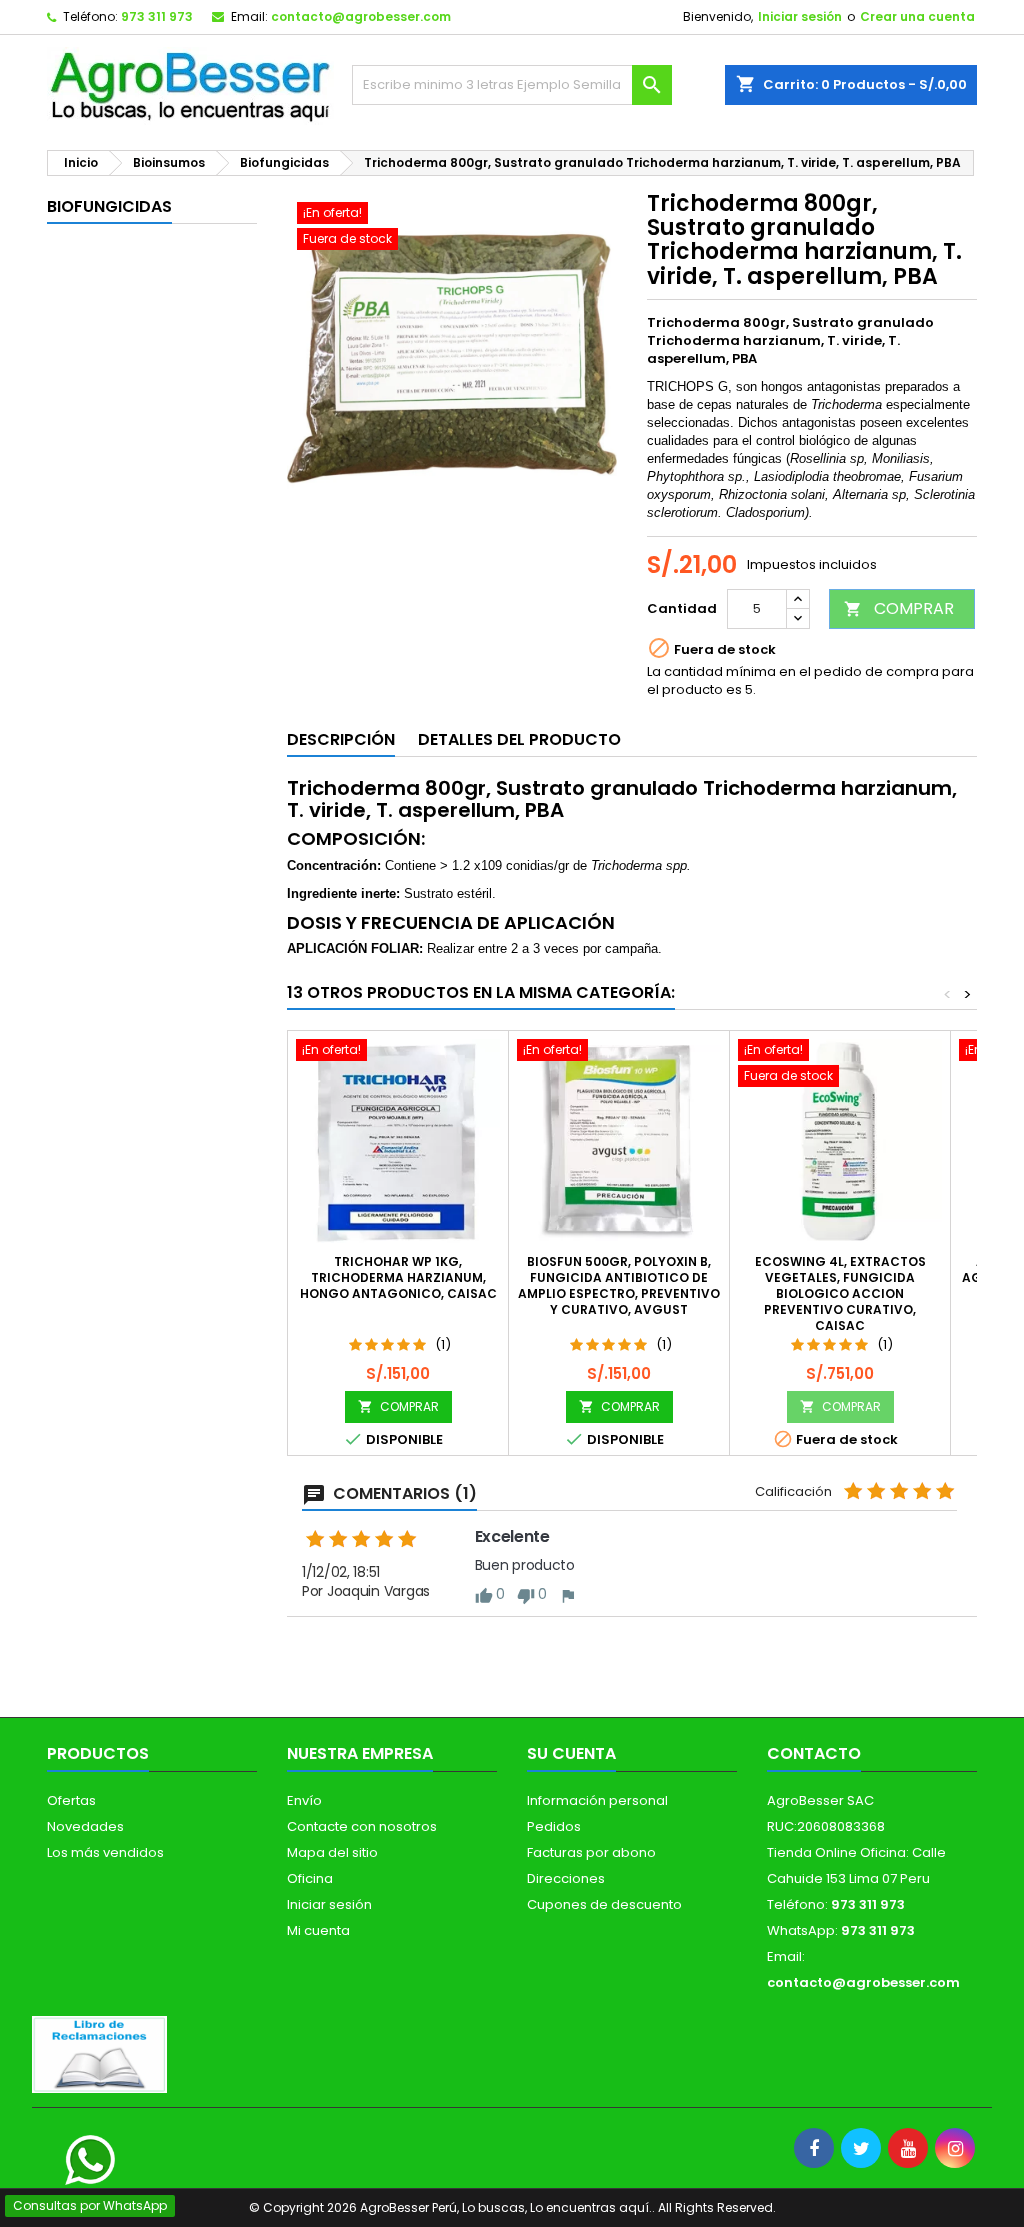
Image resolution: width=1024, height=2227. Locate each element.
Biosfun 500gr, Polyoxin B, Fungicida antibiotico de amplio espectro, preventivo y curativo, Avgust (619, 1285)
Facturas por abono (591, 1852)
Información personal (597, 1800)
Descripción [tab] (341, 739)
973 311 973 (157, 16)
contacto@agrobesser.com (361, 16)
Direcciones (566, 1878)
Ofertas (71, 1800)
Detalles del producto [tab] (519, 739)
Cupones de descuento (604, 1904)
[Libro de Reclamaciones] (99, 2053)
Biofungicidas (109, 206)
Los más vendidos (105, 1852)
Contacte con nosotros (362, 1826)
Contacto (814, 1753)
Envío (304, 1800)
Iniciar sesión (800, 16)
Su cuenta (571, 1753)
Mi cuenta (318, 1930)
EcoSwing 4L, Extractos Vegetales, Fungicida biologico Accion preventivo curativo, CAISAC (840, 1293)
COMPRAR (899, 608)
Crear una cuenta (917, 16)
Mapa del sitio (332, 1852)
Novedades (85, 1826)
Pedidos (554, 1826)
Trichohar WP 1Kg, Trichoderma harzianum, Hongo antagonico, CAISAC (398, 1277)
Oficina (310, 1878)
